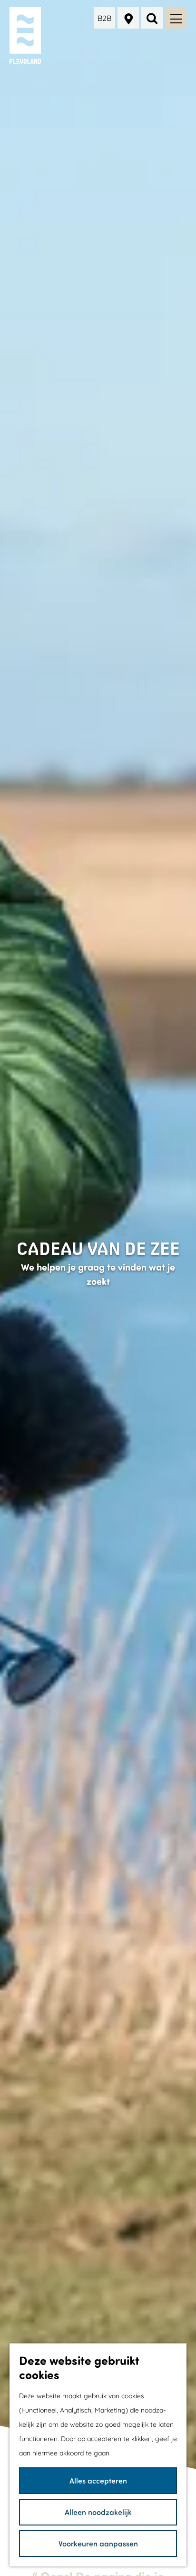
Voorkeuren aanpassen (98, 2543)
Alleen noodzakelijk (98, 2512)
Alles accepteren (98, 2480)
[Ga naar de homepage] (26, 36)
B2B (104, 18)
